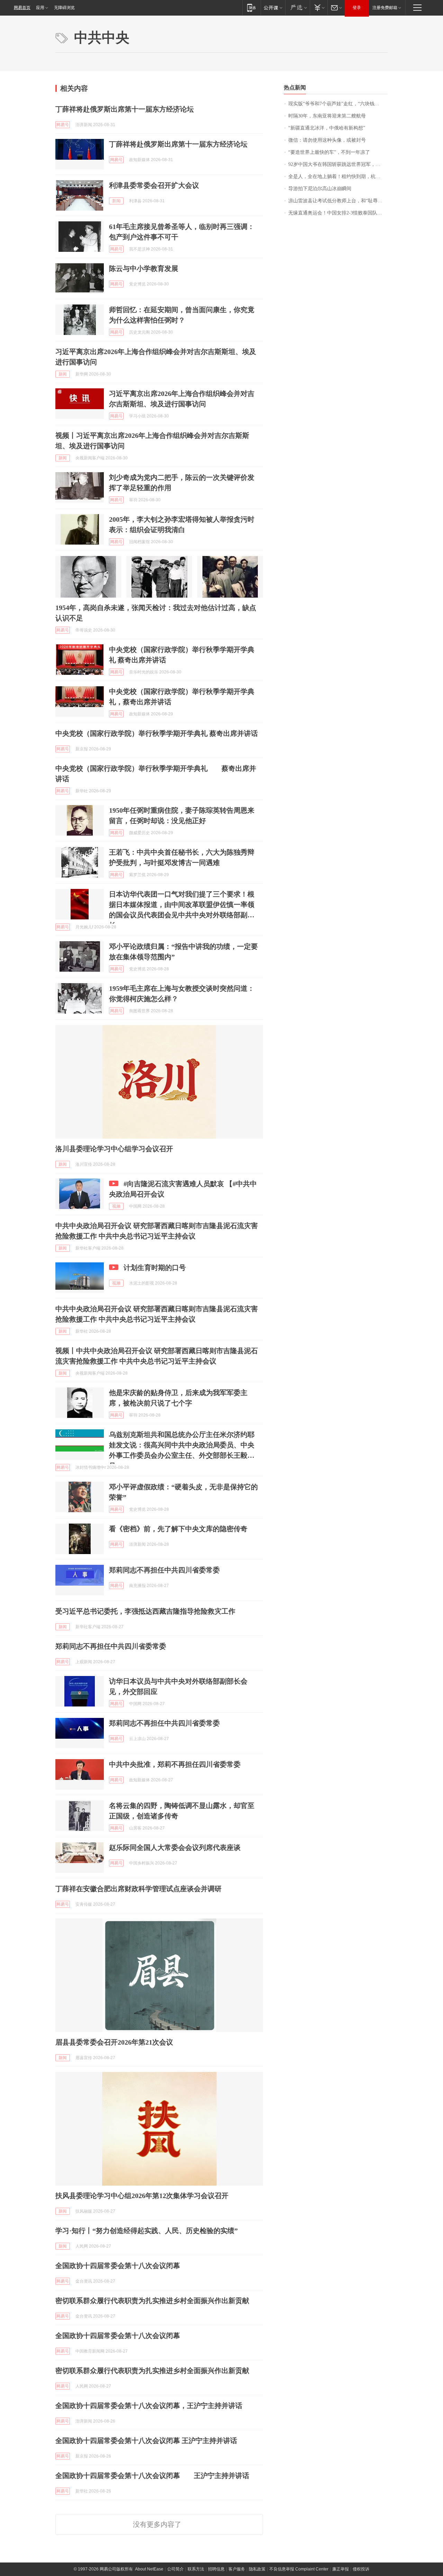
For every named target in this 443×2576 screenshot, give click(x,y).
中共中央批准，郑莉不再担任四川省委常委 (175, 1764)
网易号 (63, 125)
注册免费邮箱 (385, 8)
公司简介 (175, 2569)
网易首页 (22, 8)
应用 (40, 8)
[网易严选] (297, 7)
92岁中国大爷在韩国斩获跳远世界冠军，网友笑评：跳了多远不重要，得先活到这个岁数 (338, 164)
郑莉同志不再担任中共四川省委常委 (164, 1570)
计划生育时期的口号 (155, 1268)
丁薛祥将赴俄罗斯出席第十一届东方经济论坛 (125, 109)
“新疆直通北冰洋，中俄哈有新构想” (327, 128)
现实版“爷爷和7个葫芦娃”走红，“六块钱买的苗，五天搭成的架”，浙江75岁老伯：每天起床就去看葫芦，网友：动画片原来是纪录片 (338, 104)
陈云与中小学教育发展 (144, 268)
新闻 (116, 201)
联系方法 (196, 2569)
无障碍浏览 (64, 8)
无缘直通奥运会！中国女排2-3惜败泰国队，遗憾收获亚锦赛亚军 (338, 213)
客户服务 (237, 2569)
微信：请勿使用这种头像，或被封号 (327, 140)
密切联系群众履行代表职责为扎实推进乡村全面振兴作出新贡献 (152, 2301)
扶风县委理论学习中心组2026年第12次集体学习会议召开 (142, 2196)
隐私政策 (257, 2569)
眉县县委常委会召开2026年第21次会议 (114, 2042)
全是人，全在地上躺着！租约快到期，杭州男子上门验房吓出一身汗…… (338, 177)
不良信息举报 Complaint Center (299, 2569)
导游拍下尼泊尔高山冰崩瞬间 (320, 189)
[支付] (319, 7)
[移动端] (251, 7)
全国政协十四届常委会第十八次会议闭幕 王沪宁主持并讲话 (146, 2441)
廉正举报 (341, 2569)
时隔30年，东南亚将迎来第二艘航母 (327, 116)
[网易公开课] (273, 7)
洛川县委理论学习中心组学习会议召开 (114, 1149)
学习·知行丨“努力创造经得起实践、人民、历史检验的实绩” (147, 2231)
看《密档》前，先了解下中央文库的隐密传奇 (178, 1529)
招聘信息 (216, 2569)
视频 (116, 1206)
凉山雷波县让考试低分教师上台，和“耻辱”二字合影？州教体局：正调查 (338, 201)
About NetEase (149, 2569)
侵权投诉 (361, 2569)
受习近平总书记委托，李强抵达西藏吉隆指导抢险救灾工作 (145, 1611)
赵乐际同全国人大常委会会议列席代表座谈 (175, 1847)
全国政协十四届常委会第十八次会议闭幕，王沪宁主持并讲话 (149, 2406)
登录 (357, 8)
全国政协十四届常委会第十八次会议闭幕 (118, 2266)
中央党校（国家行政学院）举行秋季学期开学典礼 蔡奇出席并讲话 (157, 733)
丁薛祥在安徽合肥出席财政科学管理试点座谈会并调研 (138, 1889)
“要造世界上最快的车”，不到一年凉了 (329, 152)
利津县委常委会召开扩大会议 (154, 185)
